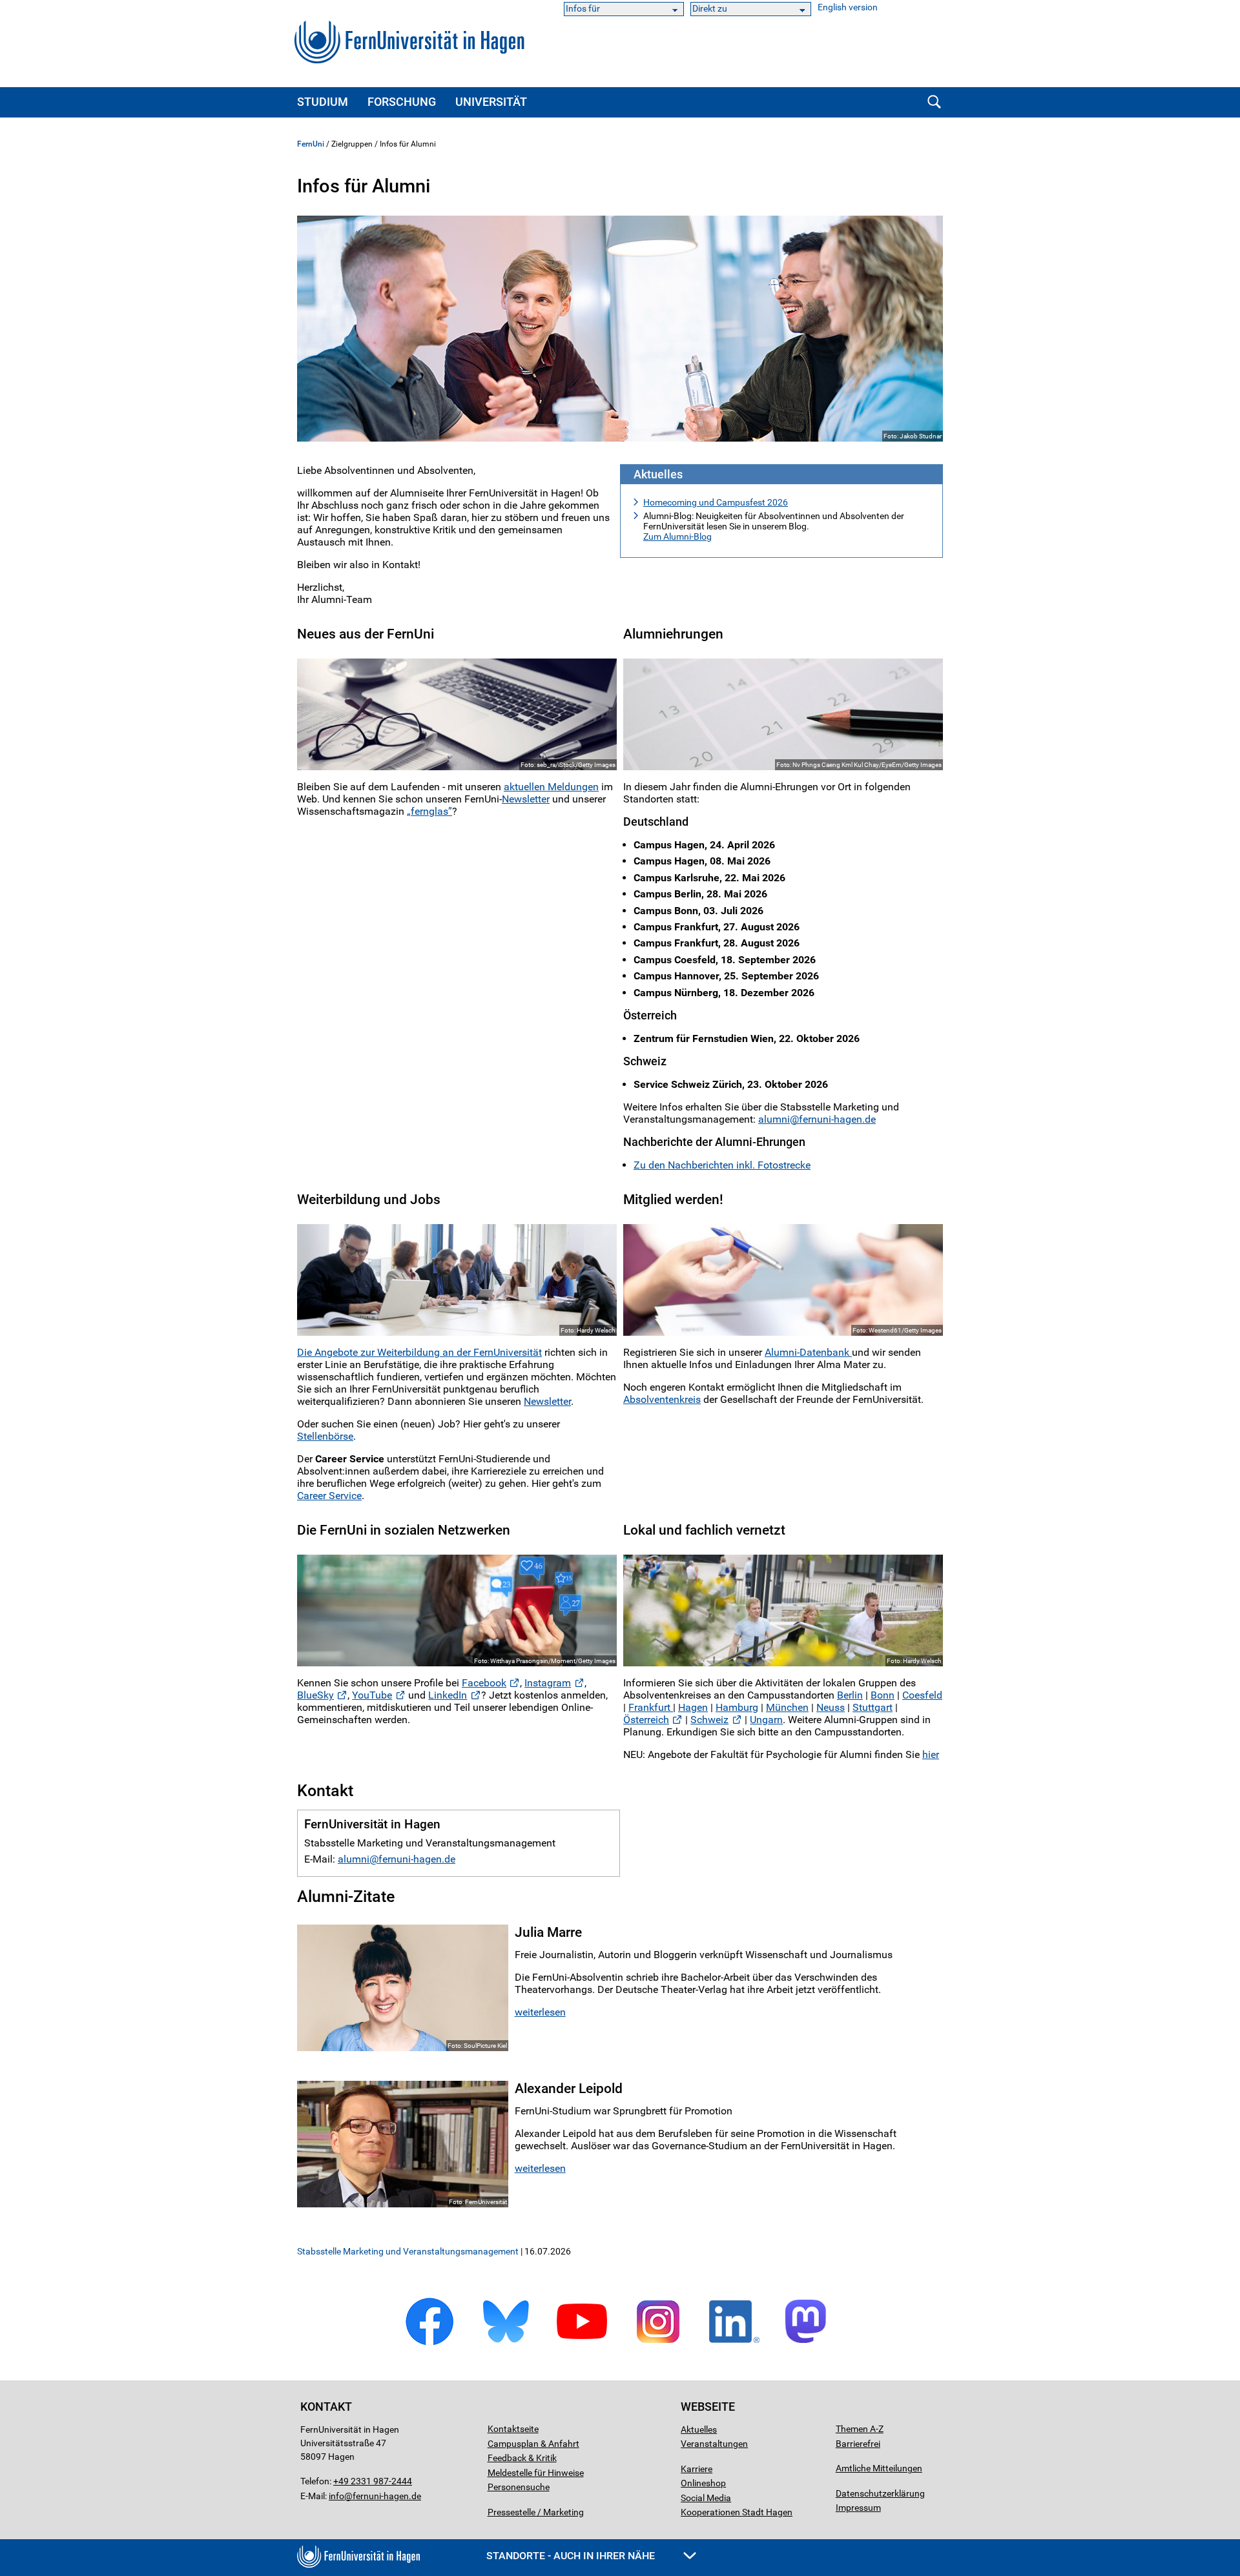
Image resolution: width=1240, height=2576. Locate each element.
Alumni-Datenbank (808, 1352)
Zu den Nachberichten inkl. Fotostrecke (722, 1165)
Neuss (831, 1707)
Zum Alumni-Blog (677, 537)
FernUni (311, 144)
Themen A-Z (860, 2429)
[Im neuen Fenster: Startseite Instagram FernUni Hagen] (658, 2343)
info (336, 2496)
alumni (774, 1119)
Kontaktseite (513, 2429)
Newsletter (526, 799)
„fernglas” (429, 811)
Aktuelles (699, 2429)
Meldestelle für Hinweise (536, 2473)
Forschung (402, 102)
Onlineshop (703, 2483)
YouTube (372, 1695)
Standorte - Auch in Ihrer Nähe (572, 2556)
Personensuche (519, 2487)
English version (848, 7)
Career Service (329, 1496)
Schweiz (709, 1720)
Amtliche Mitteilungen (879, 2468)
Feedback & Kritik (522, 2458)
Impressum (858, 2508)
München (787, 1707)
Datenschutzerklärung (880, 2493)
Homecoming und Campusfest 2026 (716, 502)
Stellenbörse (325, 1436)
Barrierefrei (858, 2444)
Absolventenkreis (662, 1399)
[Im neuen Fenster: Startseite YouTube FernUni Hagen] (582, 2343)
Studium (323, 102)
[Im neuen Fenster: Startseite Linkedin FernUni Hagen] (734, 2343)
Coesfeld (922, 1695)
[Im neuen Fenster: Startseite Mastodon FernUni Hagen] (811, 2343)
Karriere (697, 2469)
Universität (491, 102)
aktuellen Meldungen (551, 787)
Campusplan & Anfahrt (533, 2444)
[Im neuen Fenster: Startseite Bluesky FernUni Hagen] (506, 2343)
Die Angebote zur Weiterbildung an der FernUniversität (419, 1352)
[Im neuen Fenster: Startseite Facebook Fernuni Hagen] (429, 2343)
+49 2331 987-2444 (373, 2481)
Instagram (548, 1683)
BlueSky (315, 1695)
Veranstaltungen (714, 2444)
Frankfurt (651, 1707)
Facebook (484, 1683)
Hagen (693, 1707)
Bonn (883, 1695)
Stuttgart (873, 1707)
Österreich (646, 1720)
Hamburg (737, 1707)
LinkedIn (448, 1695)
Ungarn (766, 1720)
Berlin (850, 1695)
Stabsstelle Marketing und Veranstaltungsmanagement (408, 2251)
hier (931, 1754)
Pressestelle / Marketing (536, 2512)
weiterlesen (540, 2012)
